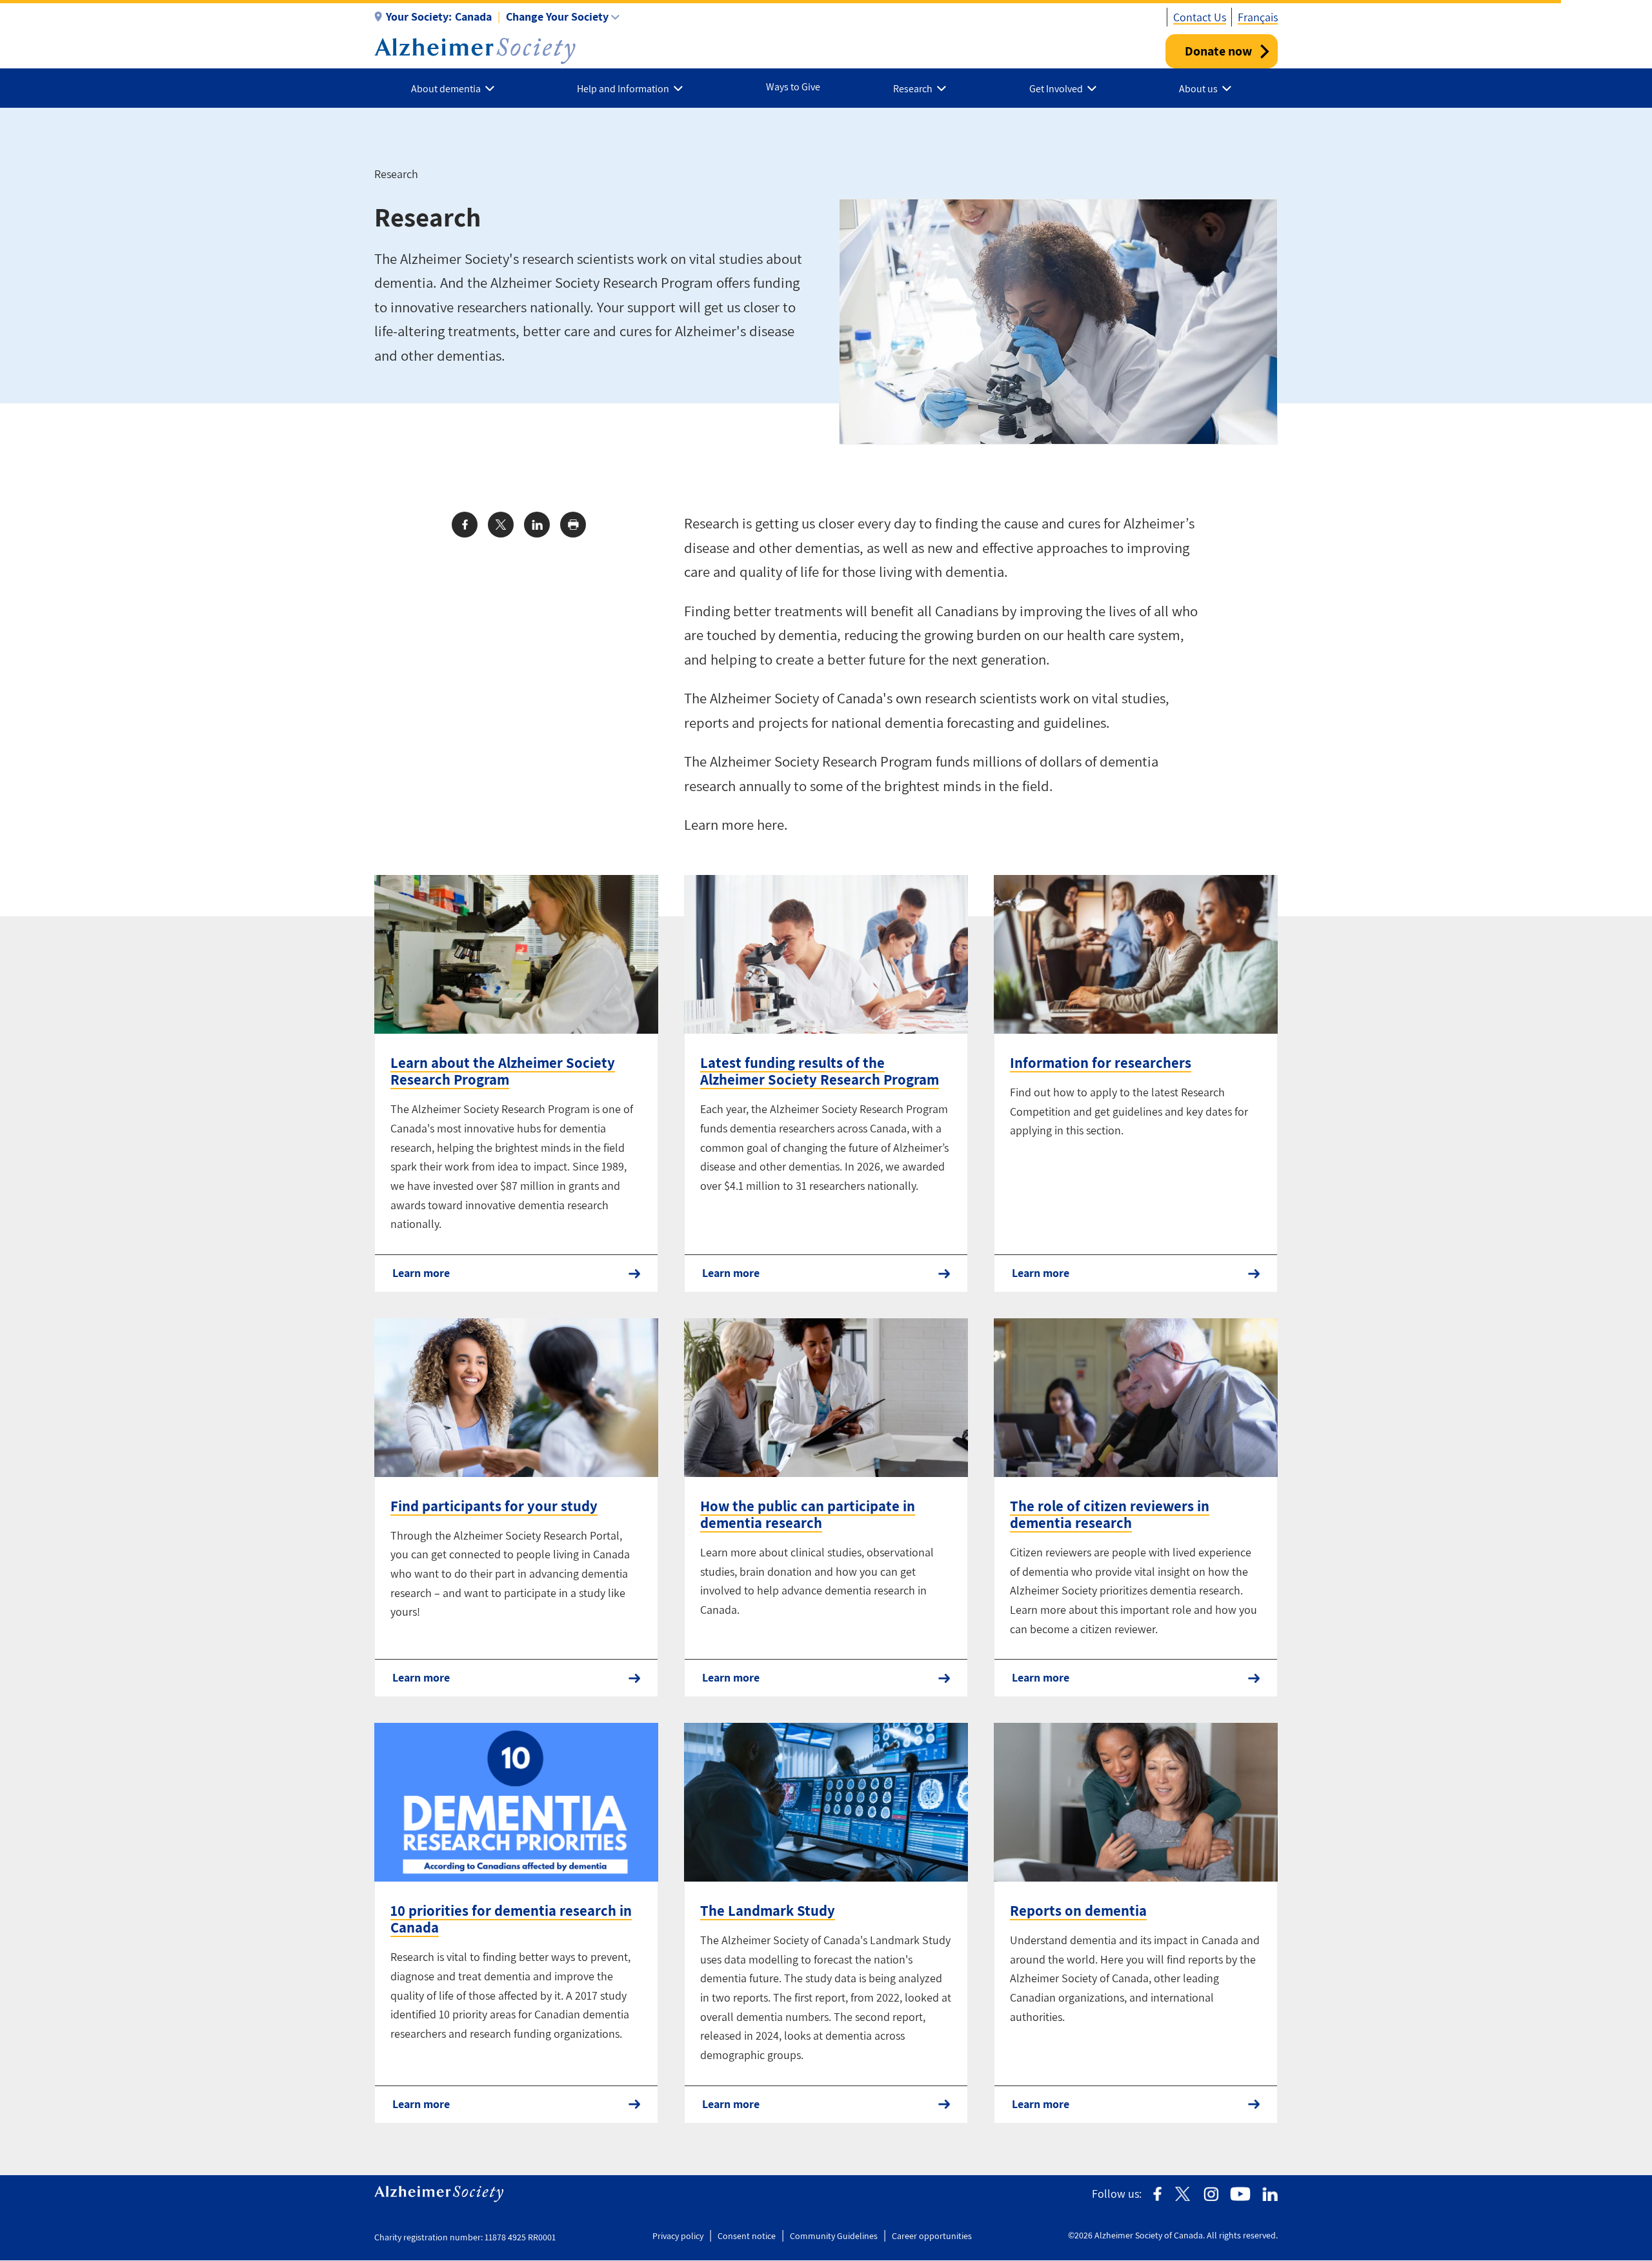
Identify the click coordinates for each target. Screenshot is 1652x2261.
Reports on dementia (1078, 1911)
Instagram (1211, 2194)
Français (1258, 17)
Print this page (573, 525)
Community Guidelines (834, 2236)
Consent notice (747, 2236)
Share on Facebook (465, 525)
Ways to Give (793, 87)
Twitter (1183, 2194)
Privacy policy (678, 2236)
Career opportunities (932, 2236)
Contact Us (1200, 17)
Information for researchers (1101, 1063)
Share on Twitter (501, 525)
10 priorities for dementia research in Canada (511, 1919)
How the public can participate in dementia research (808, 1514)
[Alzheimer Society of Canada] (475, 51)
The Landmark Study (768, 1911)
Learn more (421, 1273)
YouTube (1240, 2194)
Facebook (1157, 2194)
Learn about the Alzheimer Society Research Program (503, 1071)
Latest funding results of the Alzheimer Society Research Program (820, 1071)
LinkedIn (1270, 2194)
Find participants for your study (494, 1506)
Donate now (1218, 51)
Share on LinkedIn (537, 525)
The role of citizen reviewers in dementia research (1110, 1514)
